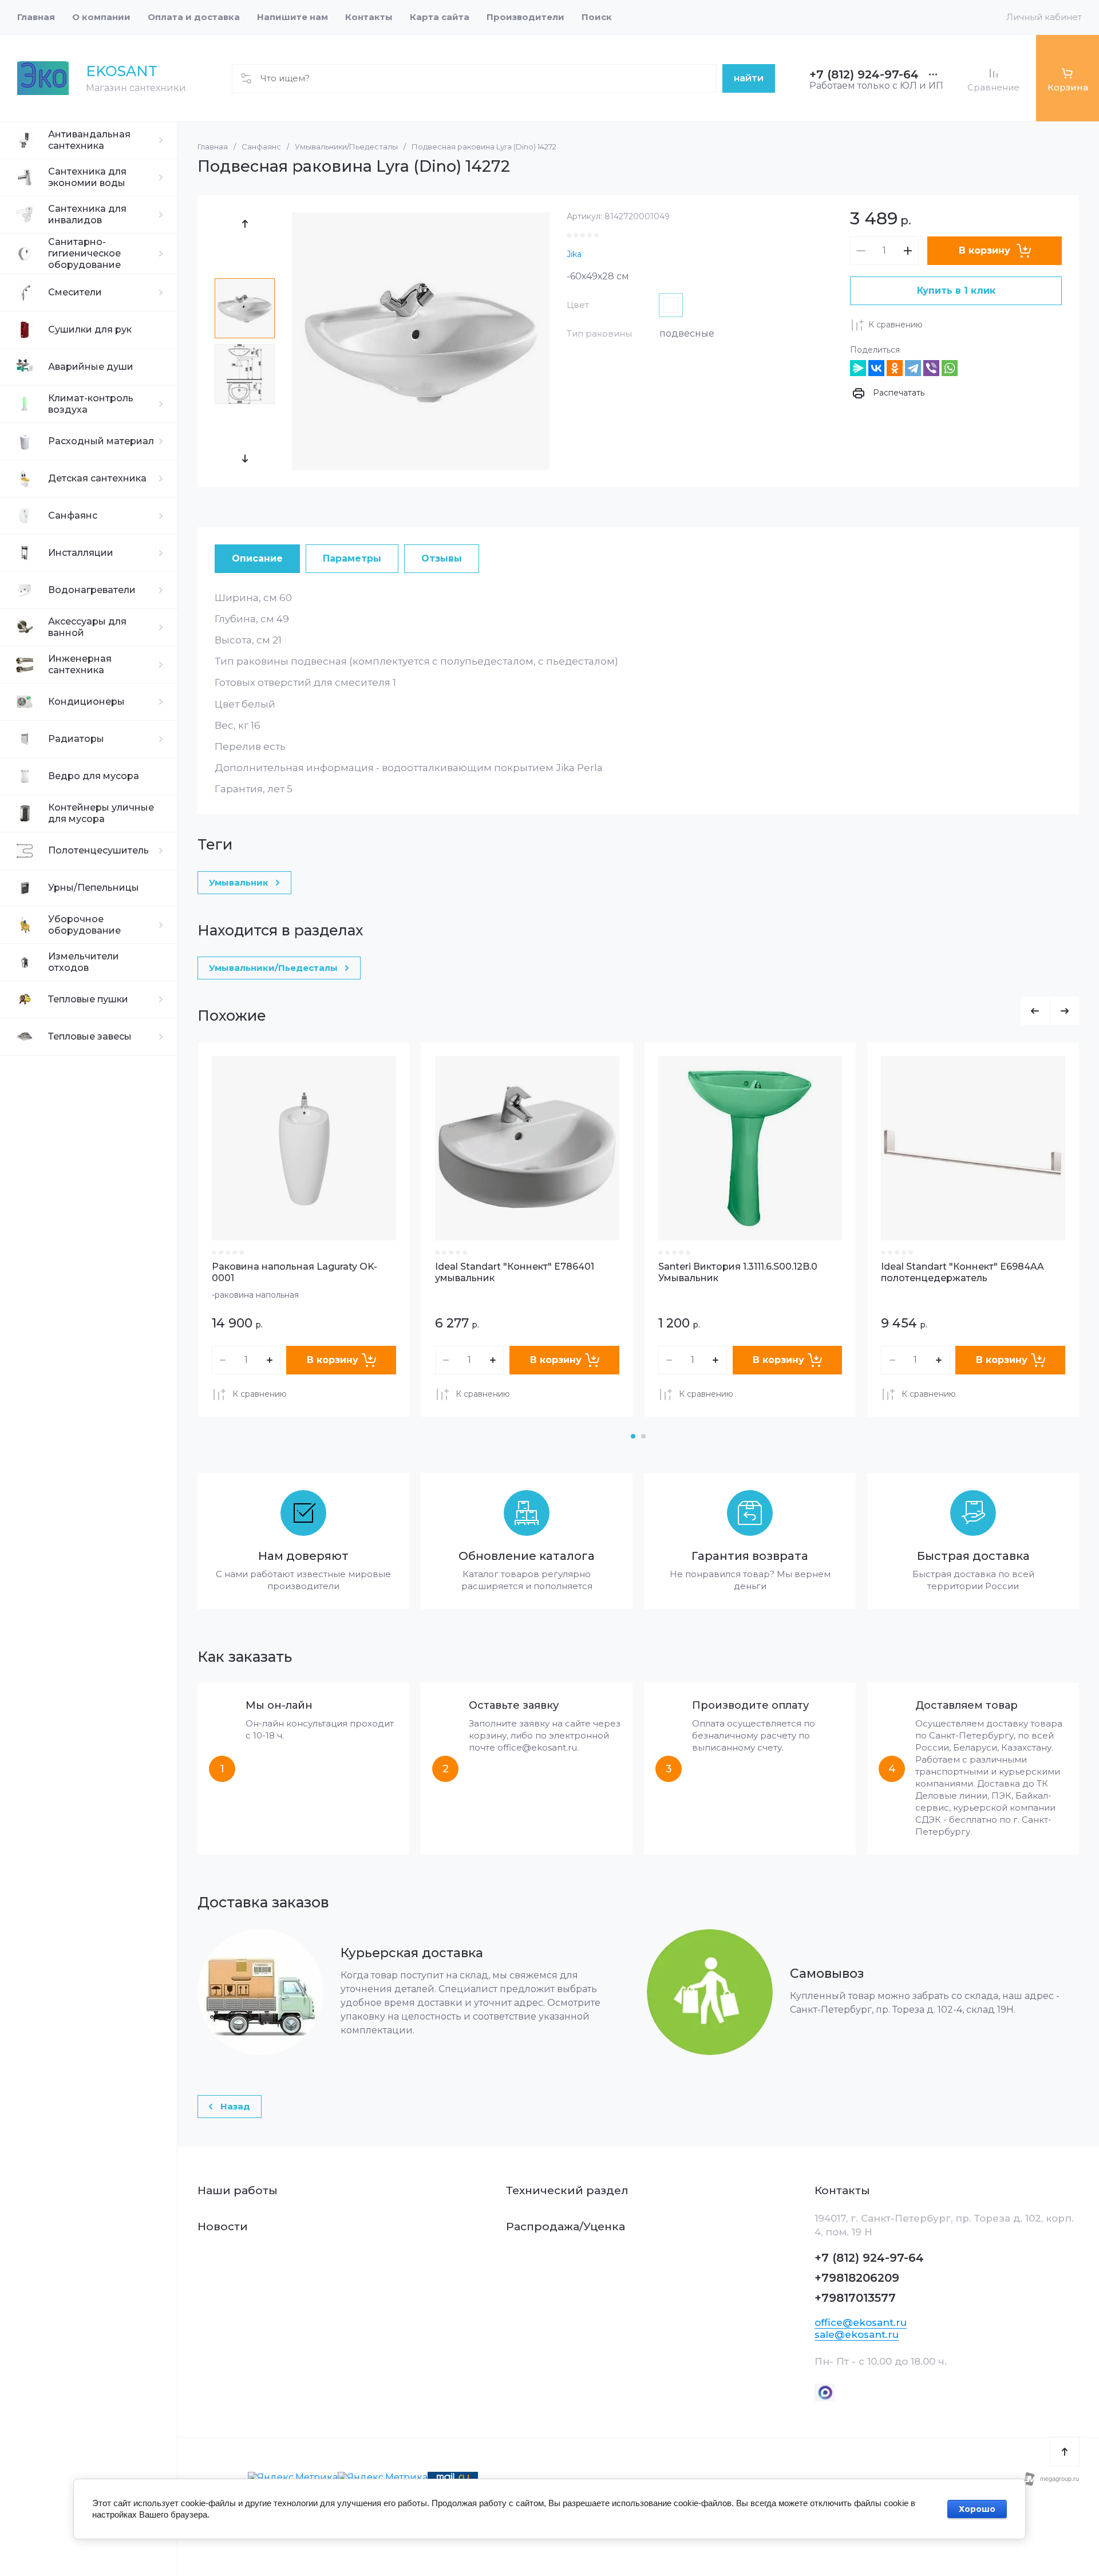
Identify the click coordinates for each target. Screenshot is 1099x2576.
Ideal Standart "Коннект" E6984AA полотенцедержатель (962, 1273)
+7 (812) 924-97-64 (864, 74)
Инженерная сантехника (80, 664)
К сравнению (896, 325)
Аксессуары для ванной (87, 627)
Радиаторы (76, 739)
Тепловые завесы (90, 1036)
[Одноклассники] (895, 368)
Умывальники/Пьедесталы (346, 147)
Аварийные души (91, 367)
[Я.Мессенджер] (858, 368)
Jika (574, 254)
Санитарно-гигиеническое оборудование (84, 253)
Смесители (75, 292)
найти (749, 78)
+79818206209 (857, 2278)
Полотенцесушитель (98, 850)
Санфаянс (73, 515)
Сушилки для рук (90, 329)
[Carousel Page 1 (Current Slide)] (633, 1436)
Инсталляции (81, 553)
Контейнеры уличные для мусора (101, 813)
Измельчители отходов (84, 962)
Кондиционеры (86, 702)
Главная (213, 147)
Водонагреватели (92, 590)
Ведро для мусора (94, 776)
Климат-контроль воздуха (91, 404)
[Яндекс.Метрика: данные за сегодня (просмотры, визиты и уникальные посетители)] (293, 2478)
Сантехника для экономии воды (87, 177)
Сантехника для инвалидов (87, 214)
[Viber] (931, 368)
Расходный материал (101, 441)
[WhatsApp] (950, 368)
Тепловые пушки (88, 999)
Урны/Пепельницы (94, 888)
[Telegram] (913, 368)
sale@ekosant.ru (857, 2334)
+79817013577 (855, 2298)
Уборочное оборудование (84, 925)
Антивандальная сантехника (89, 140)
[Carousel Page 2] (643, 1436)
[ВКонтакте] (876, 368)
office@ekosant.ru (861, 2322)
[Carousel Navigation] (1050, 1011)
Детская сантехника (97, 478)
